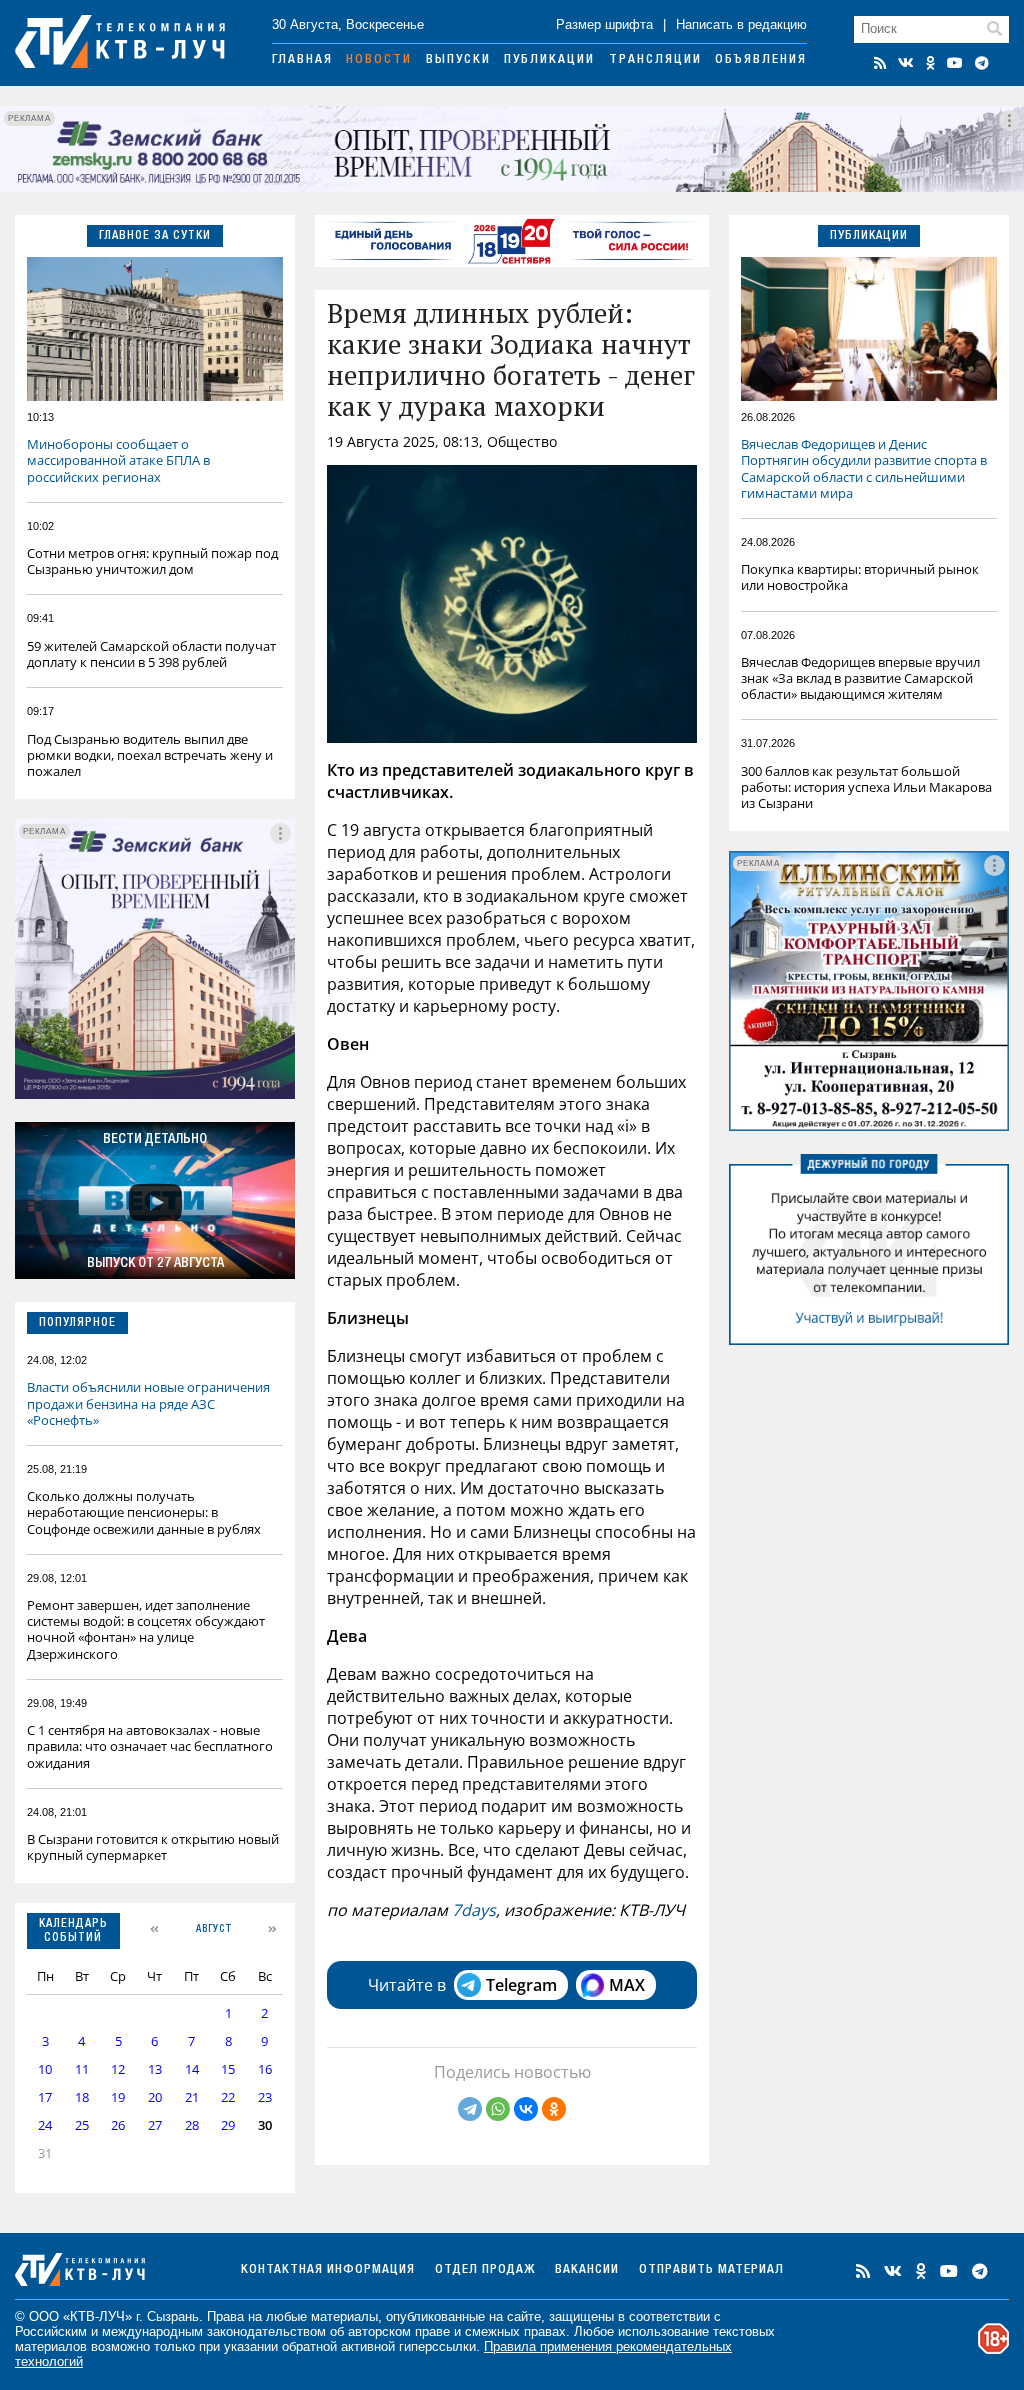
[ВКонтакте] (526, 2109)
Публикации (549, 60)
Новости (379, 60)
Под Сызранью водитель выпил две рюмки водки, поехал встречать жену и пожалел (150, 755)
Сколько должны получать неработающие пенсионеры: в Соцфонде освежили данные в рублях (144, 1512)
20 (155, 2097)
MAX (627, 1985)
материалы (344, 2316)
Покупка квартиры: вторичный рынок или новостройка (860, 577)
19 (118, 2097)
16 (265, 2069)
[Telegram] (470, 2109)
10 (45, 2069)
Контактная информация (328, 2270)
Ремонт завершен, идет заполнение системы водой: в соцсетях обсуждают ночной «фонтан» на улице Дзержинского (146, 1629)
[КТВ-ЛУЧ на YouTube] (955, 63)
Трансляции (655, 60)
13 (155, 2069)
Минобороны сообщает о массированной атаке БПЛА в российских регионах (118, 460)
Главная (302, 60)
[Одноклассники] (554, 2109)
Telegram (521, 1985)
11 (82, 2069)
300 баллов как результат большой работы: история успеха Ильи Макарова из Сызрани (866, 787)
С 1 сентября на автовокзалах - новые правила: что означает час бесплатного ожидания (150, 1746)
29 (228, 2125)
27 (155, 2125)
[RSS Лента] (880, 63)
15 (228, 2069)
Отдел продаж (485, 2270)
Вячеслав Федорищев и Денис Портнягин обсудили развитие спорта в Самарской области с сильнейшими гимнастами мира (864, 468)
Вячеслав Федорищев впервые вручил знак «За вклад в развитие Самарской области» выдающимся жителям (860, 678)
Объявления (761, 60)
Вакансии (587, 2270)
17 (45, 2097)
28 (192, 2125)
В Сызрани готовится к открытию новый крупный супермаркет (153, 1847)
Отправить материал (711, 2270)
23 (265, 2097)
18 (82, 2097)
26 (118, 2125)
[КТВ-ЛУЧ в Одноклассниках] (930, 63)
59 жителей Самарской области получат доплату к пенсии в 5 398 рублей (151, 654)
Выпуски (458, 60)
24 (45, 2125)
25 (82, 2125)
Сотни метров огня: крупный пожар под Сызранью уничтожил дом (152, 561)
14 (192, 2069)
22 (228, 2097)
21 (192, 2097)
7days (474, 1910)
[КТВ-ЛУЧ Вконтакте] (906, 63)
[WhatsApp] (498, 2109)
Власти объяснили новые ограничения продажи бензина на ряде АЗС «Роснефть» (148, 1403)
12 (118, 2069)
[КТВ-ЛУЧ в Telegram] (982, 63)
